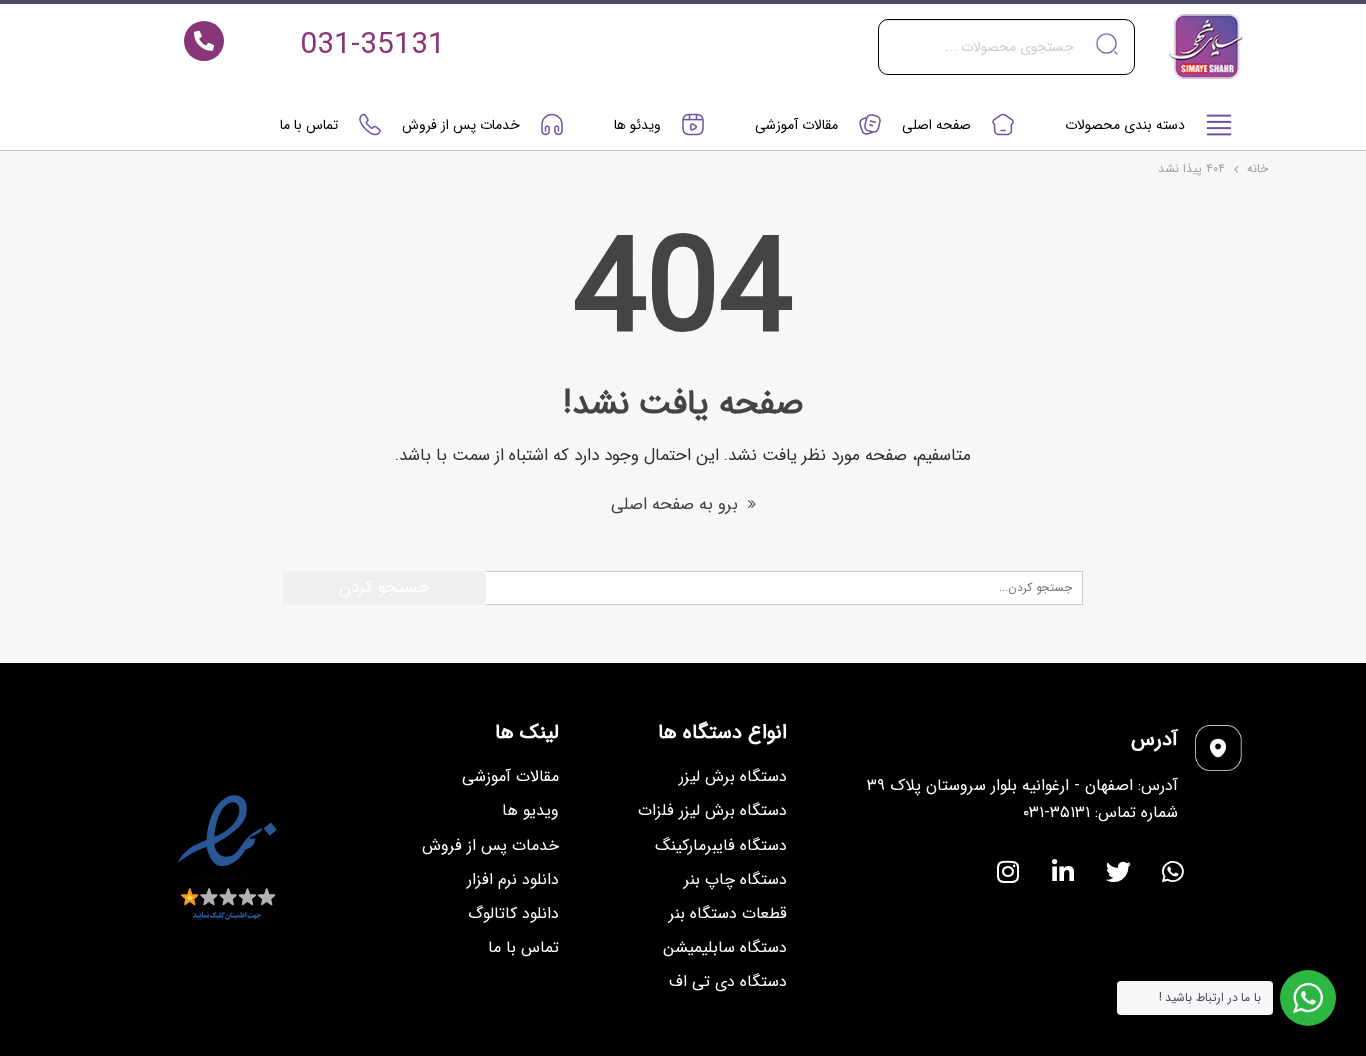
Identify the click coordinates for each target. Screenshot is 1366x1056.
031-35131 (372, 45)
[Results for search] (1006, 86)
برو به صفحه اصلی (677, 504)
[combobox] (1006, 47)
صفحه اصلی (936, 125)
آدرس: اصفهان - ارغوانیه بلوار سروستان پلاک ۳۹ (1022, 785)
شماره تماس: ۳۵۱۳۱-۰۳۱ (1100, 812)
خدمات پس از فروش (461, 125)
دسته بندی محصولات (1125, 125)
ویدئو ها (637, 125)
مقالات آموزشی (796, 125)
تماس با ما (309, 125)
